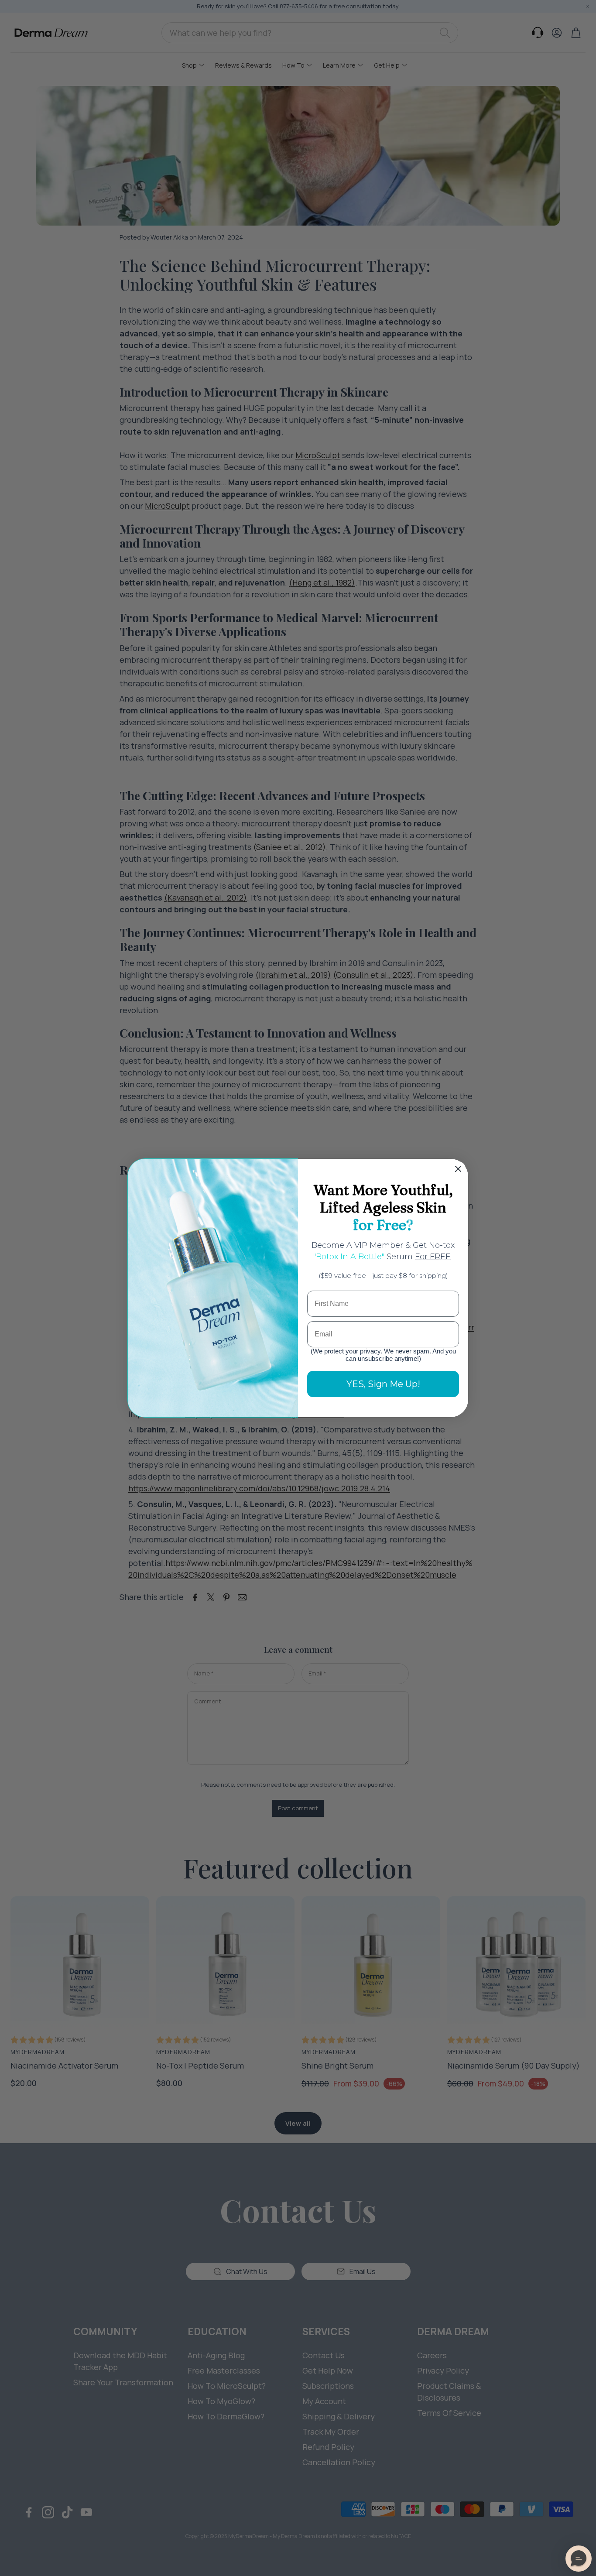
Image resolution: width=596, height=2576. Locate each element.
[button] (579, 2559)
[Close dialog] (458, 1169)
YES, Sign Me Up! (383, 1384)
